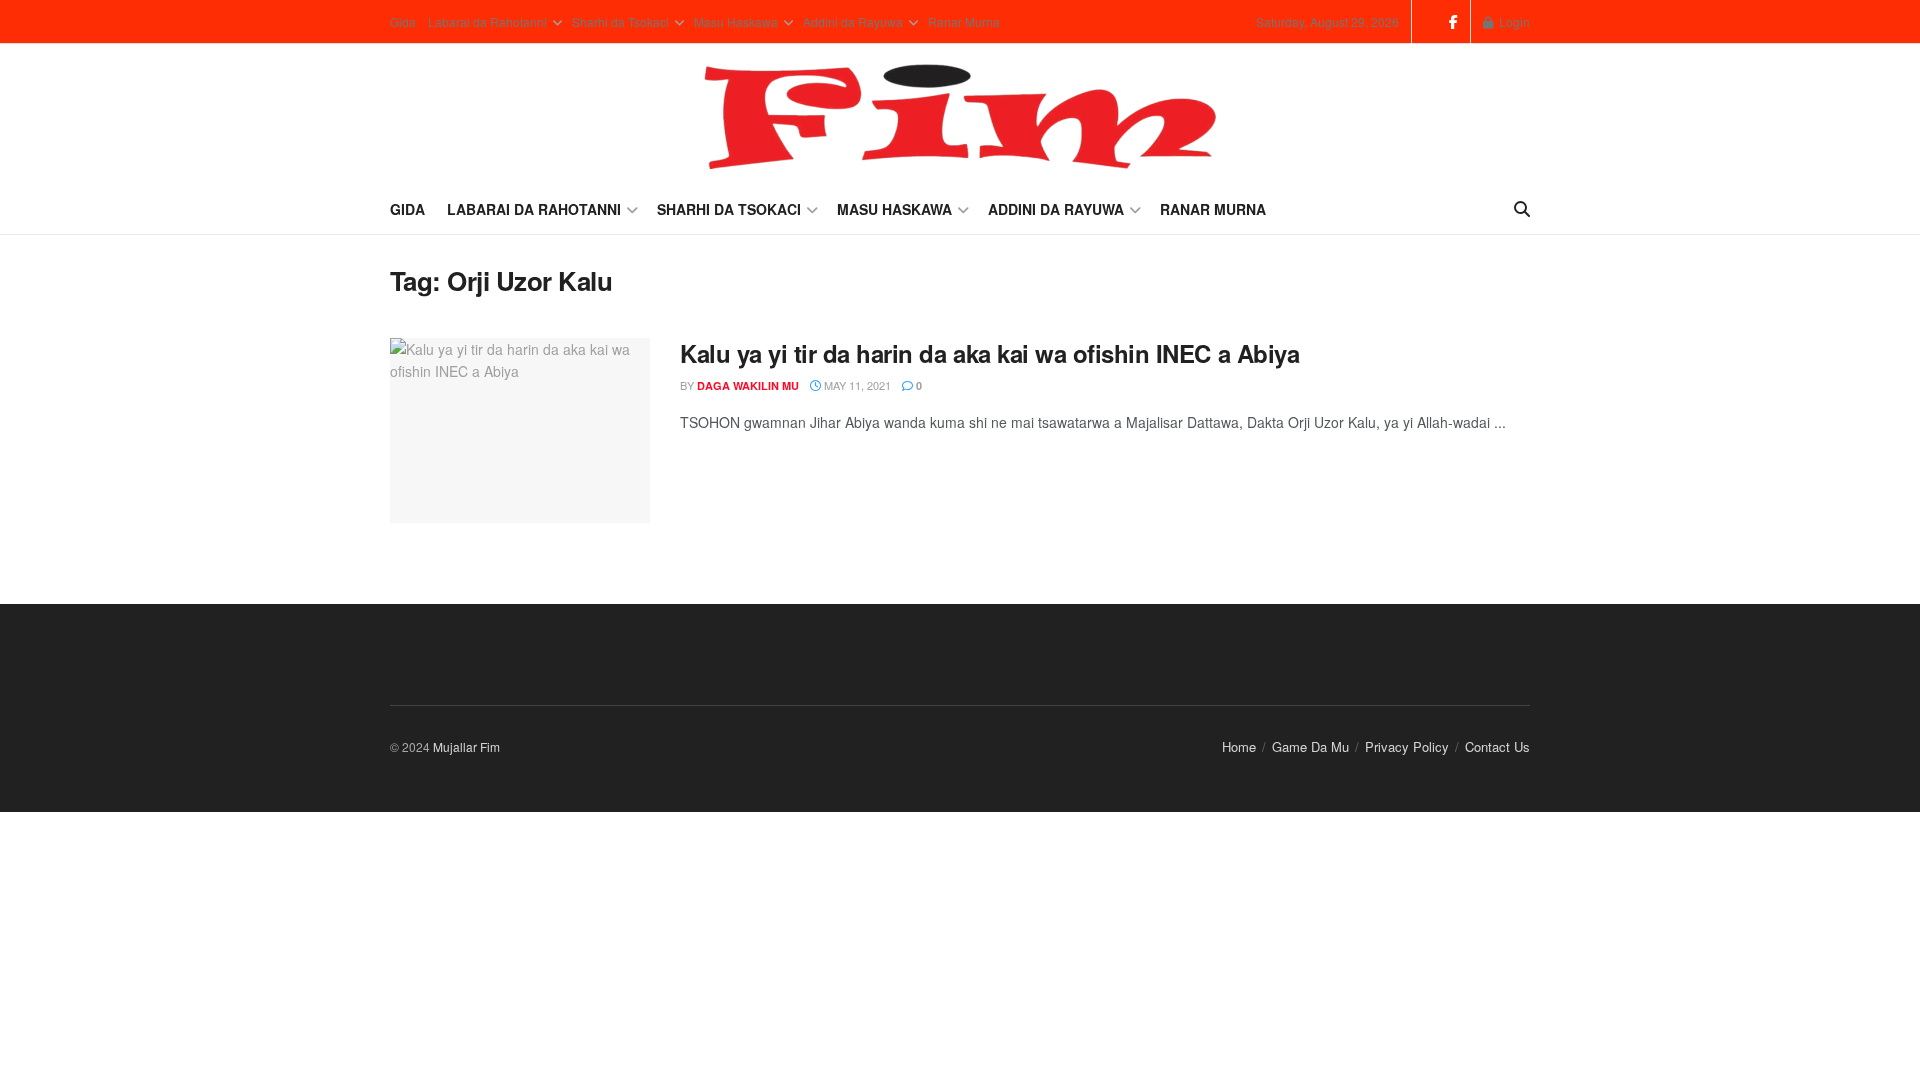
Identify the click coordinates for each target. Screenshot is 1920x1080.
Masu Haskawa (736, 21)
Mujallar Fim (466, 746)
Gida (403, 21)
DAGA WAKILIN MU (748, 385)
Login (1513, 21)
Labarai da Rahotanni (487, 21)
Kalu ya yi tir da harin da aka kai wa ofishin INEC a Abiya (989, 353)
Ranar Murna (964, 21)
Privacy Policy (1407, 746)
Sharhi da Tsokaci (620, 21)
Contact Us (1497, 746)
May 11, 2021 (856, 385)
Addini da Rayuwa (853, 21)
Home (1239, 746)
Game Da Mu (1310, 746)
